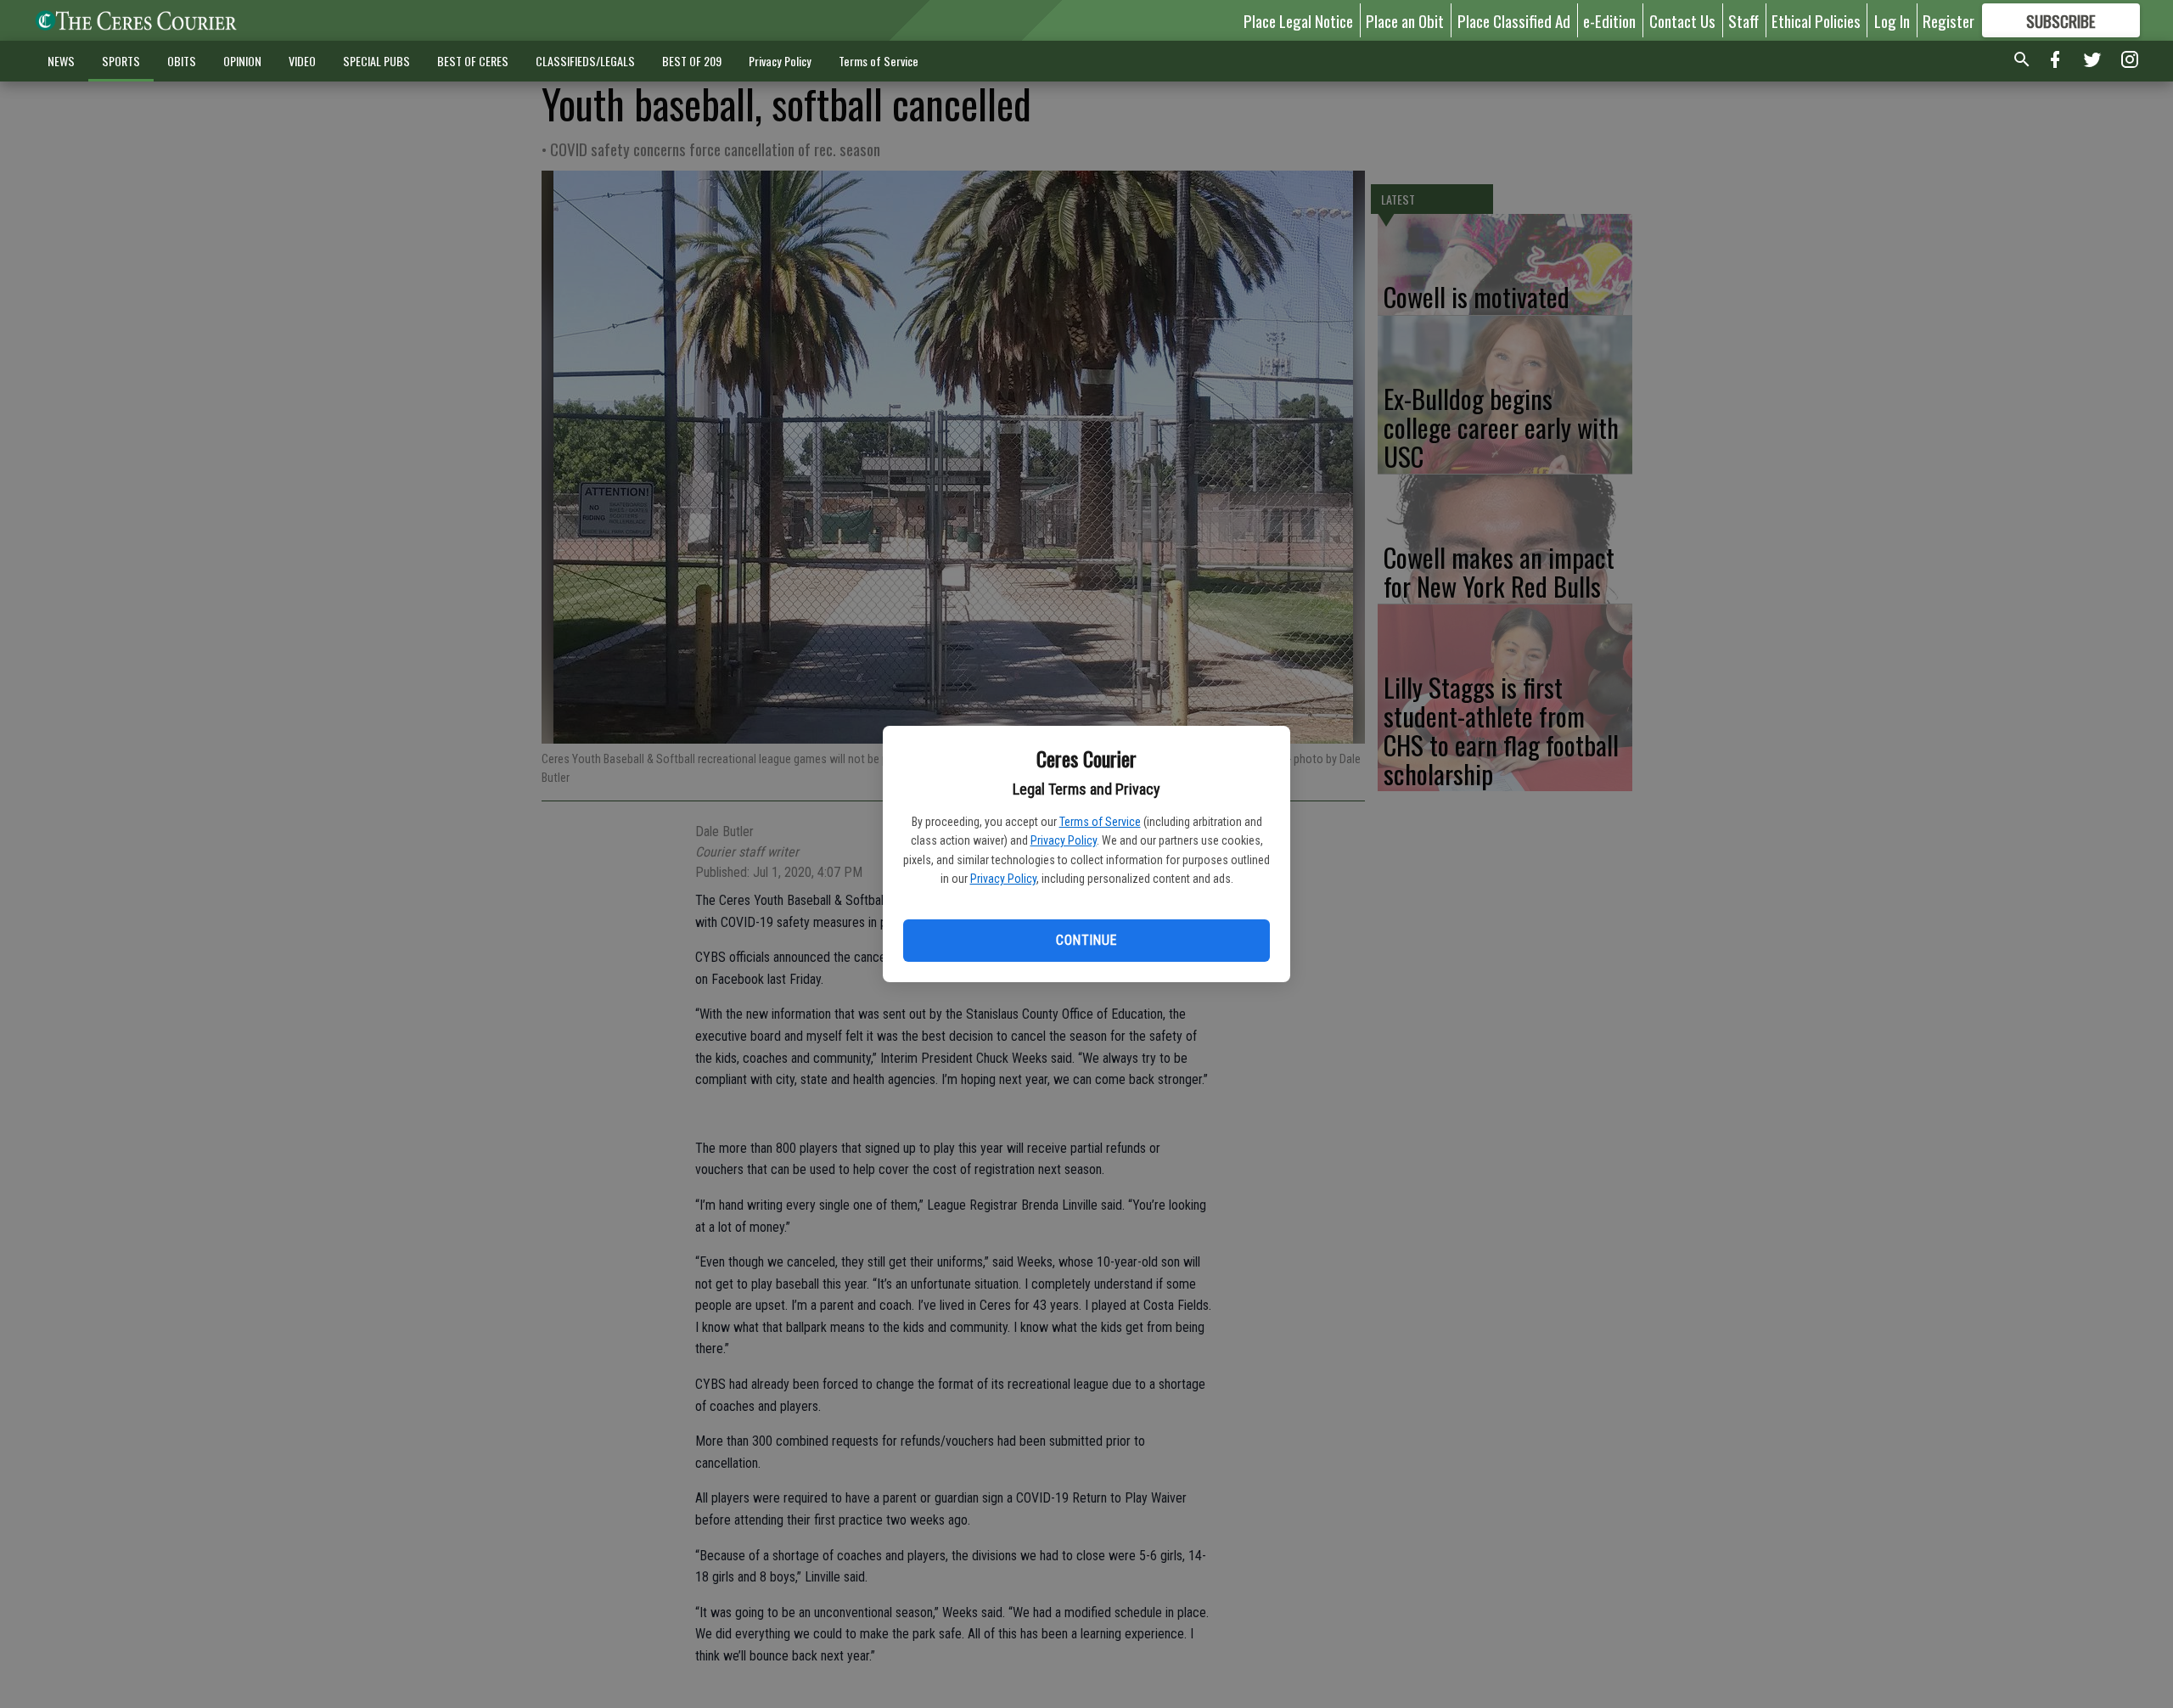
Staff (1743, 20)
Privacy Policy (1064, 840)
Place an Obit (1405, 20)
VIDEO (302, 61)
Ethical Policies (1816, 20)
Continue (1086, 940)
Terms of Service (1100, 822)
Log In (1892, 20)
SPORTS (121, 61)
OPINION (242, 61)
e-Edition (1609, 20)
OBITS (182, 61)
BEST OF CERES (473, 61)
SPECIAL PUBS (376, 61)
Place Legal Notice (1298, 20)
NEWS (61, 61)
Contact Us (1682, 20)
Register (1948, 20)
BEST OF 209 (692, 61)
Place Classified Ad (1514, 20)
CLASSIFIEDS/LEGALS (585, 61)
